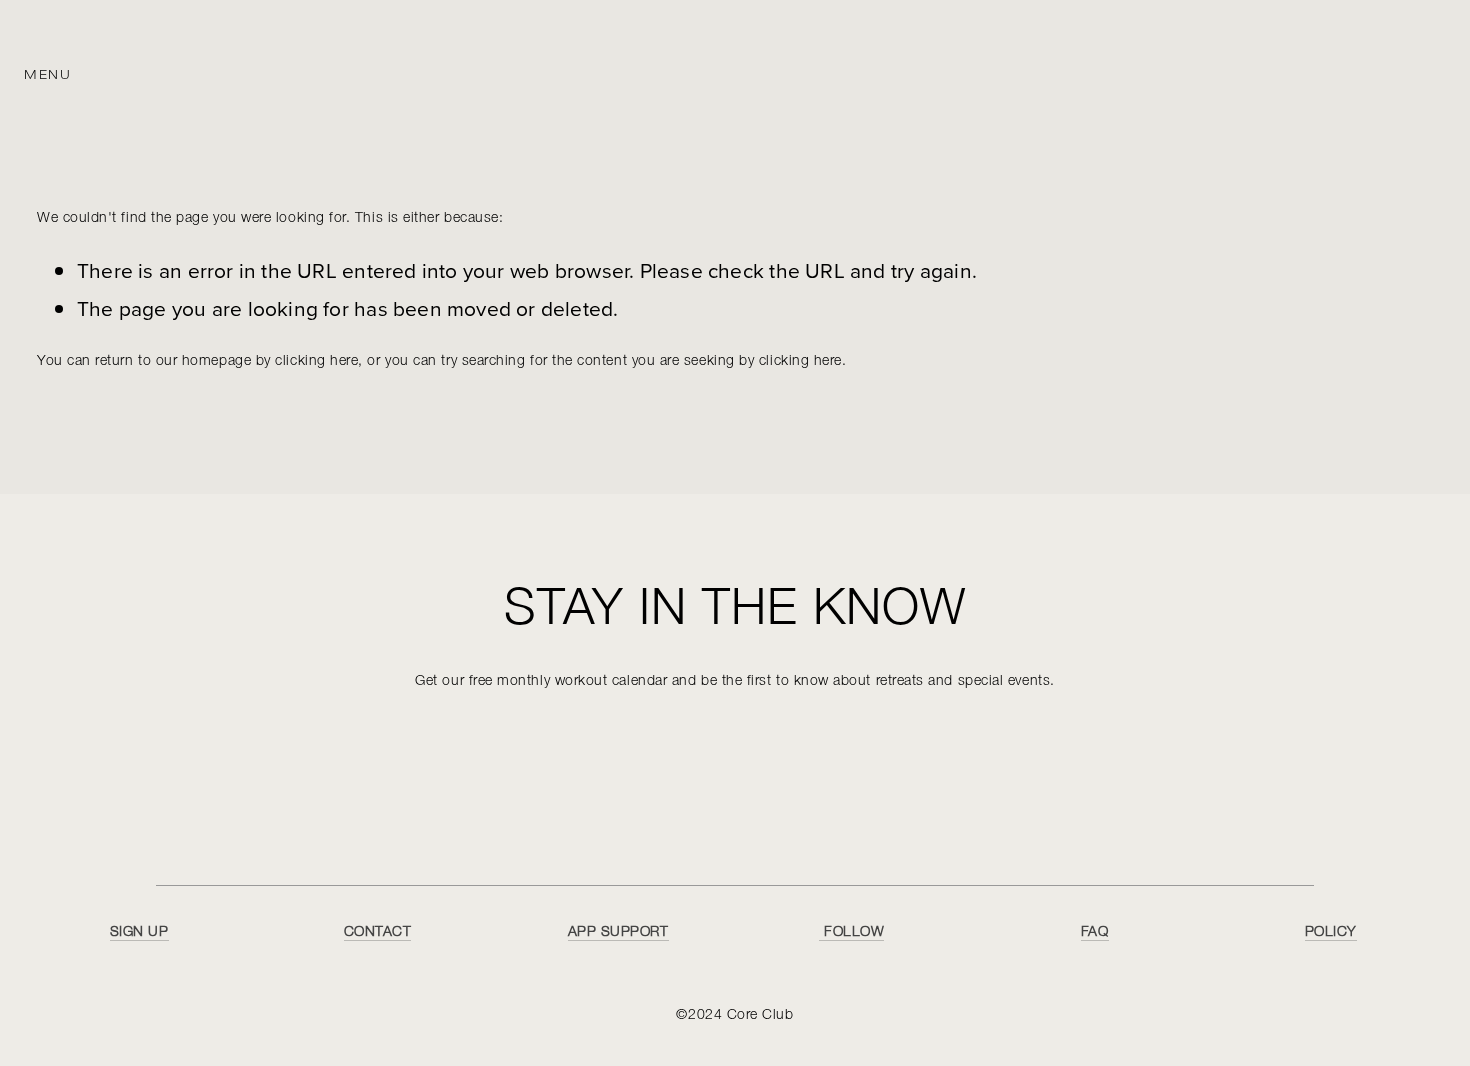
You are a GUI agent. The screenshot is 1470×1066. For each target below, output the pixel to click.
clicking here (316, 361)
